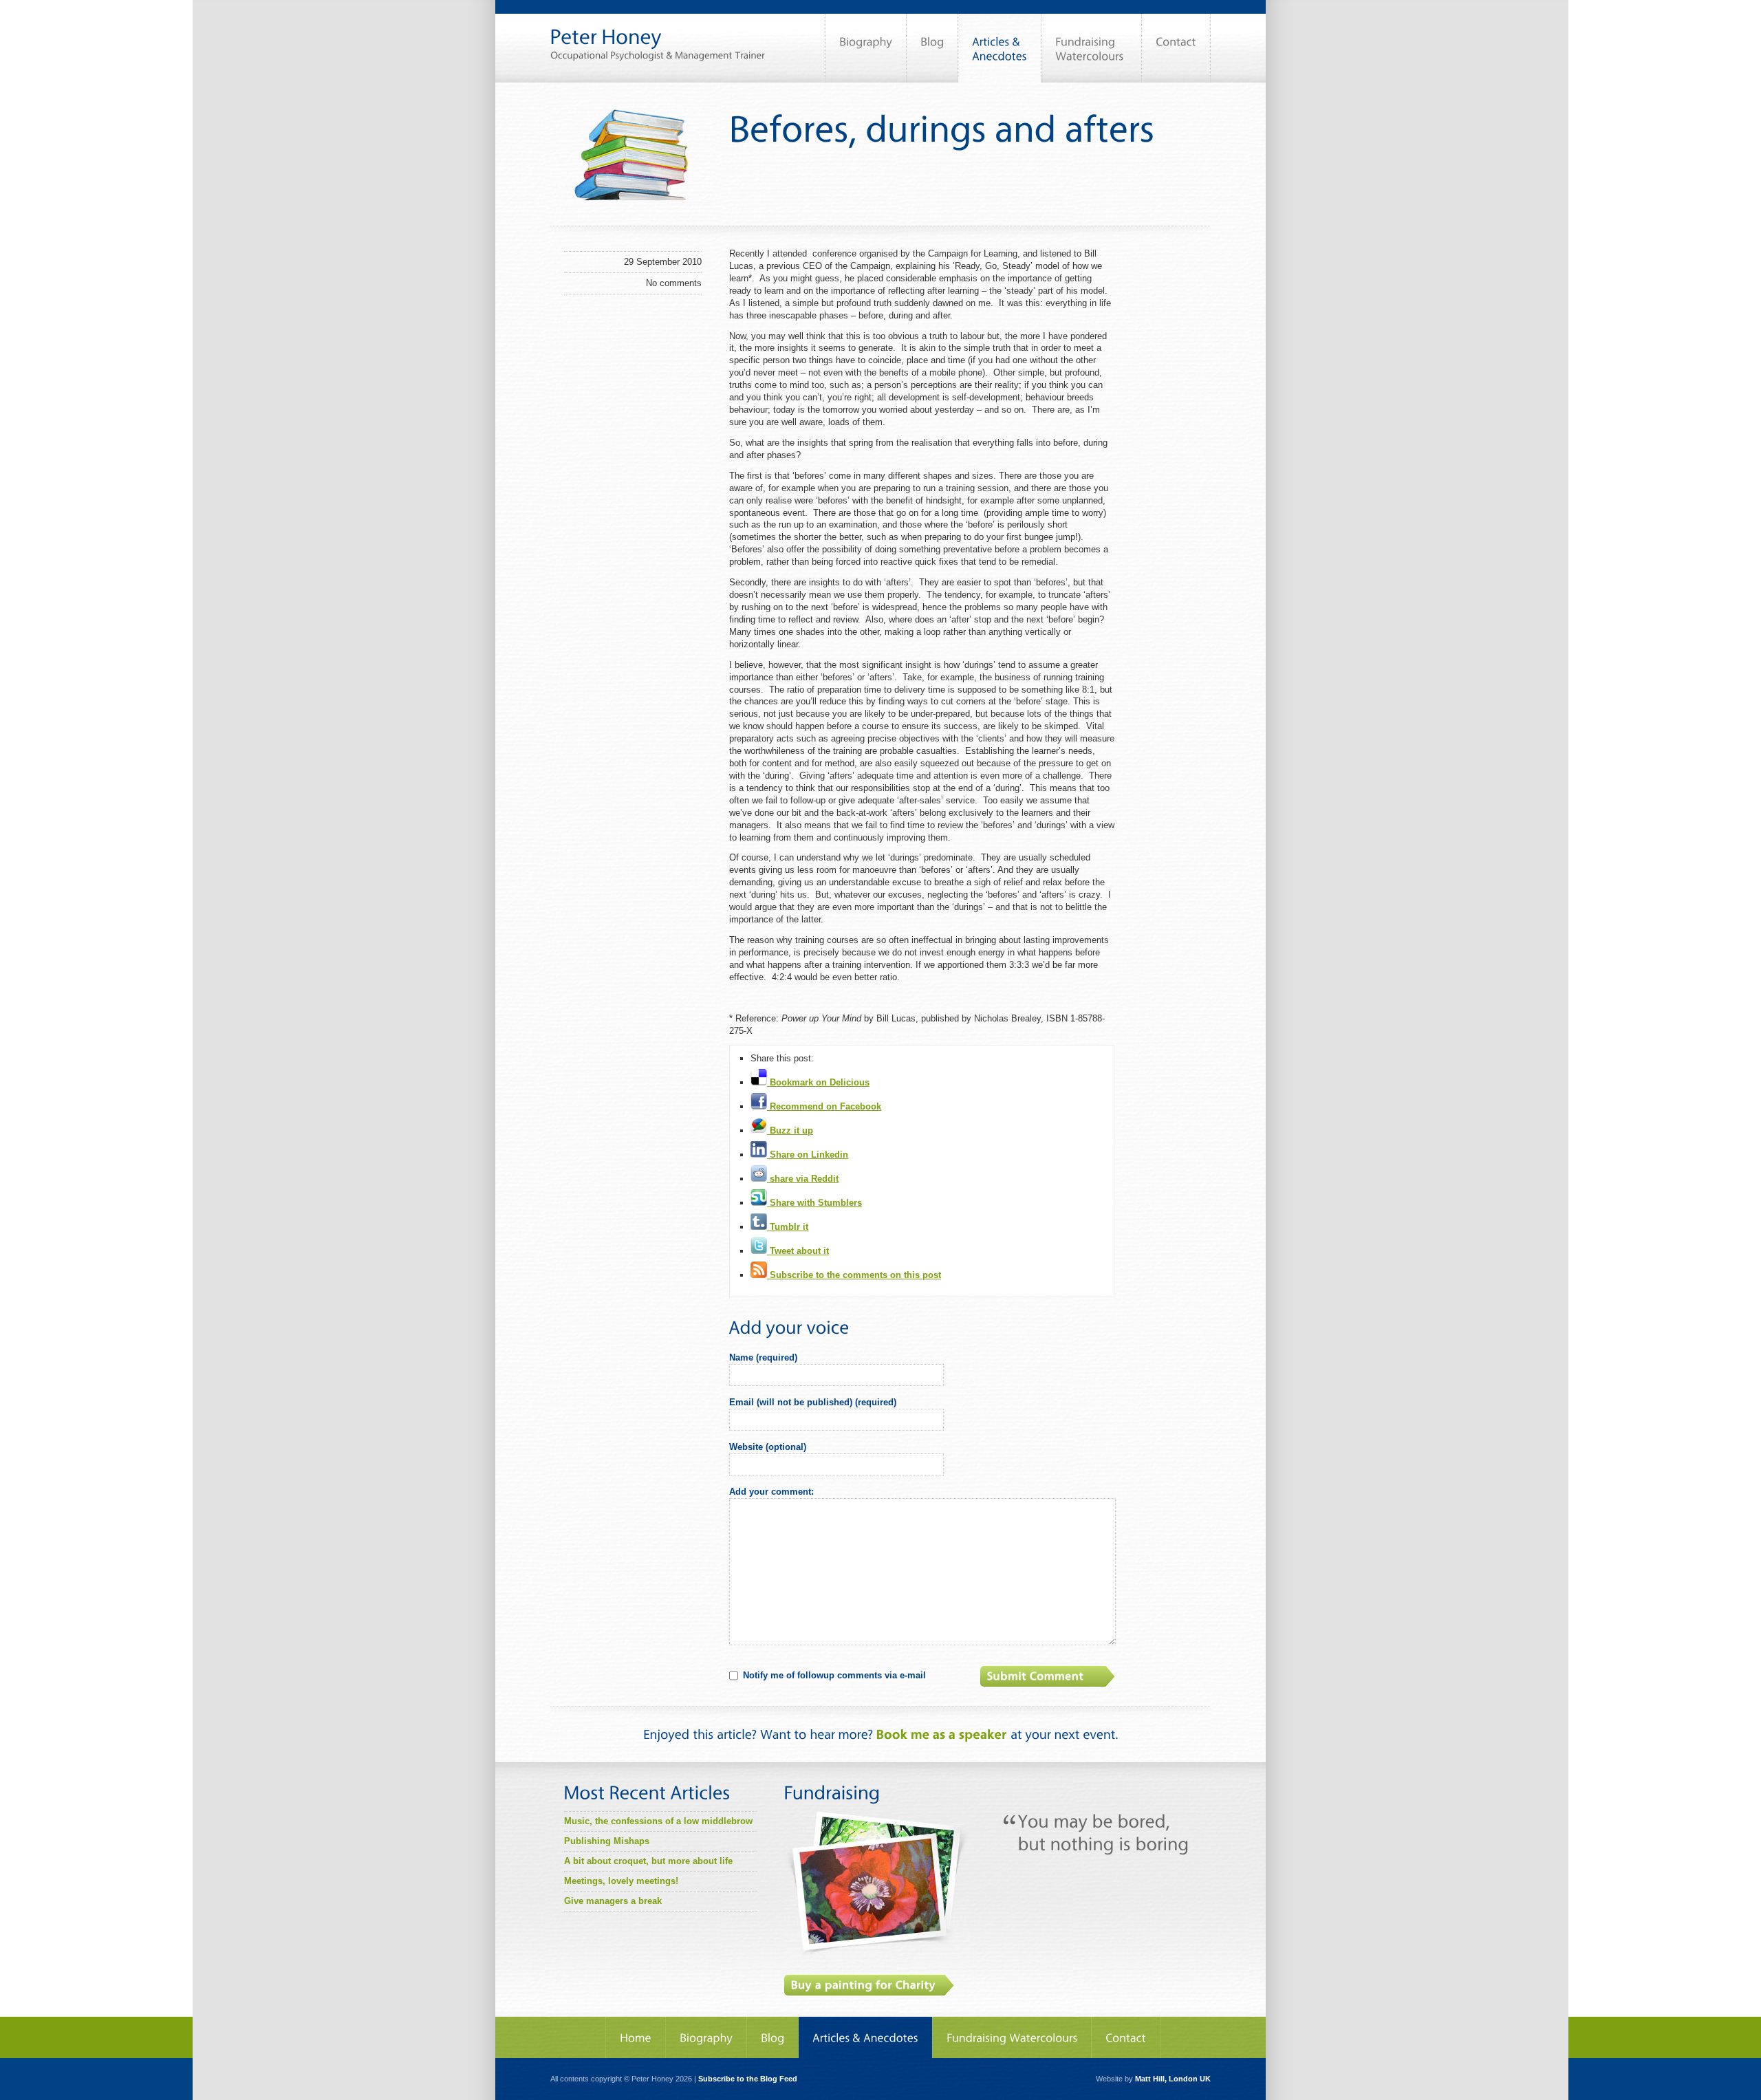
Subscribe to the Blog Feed (748, 2079)
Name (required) (763, 1357)
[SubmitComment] (1049, 1676)
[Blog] (932, 48)
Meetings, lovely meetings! (621, 1881)
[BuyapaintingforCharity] (869, 1985)
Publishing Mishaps (607, 1841)
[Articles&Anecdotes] (865, 2037)
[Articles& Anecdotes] (1000, 48)
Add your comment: (771, 1492)
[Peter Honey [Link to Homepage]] (658, 30)
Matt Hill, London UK (1173, 2079)
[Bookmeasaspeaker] (942, 1734)
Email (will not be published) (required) (813, 1402)
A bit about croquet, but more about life (648, 1861)
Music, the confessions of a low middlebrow (658, 1821)
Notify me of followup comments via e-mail (834, 1675)
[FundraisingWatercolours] (1091, 48)
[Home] (636, 2037)
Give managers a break (613, 1901)
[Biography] (866, 48)
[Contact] (1176, 48)
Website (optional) (768, 1447)
